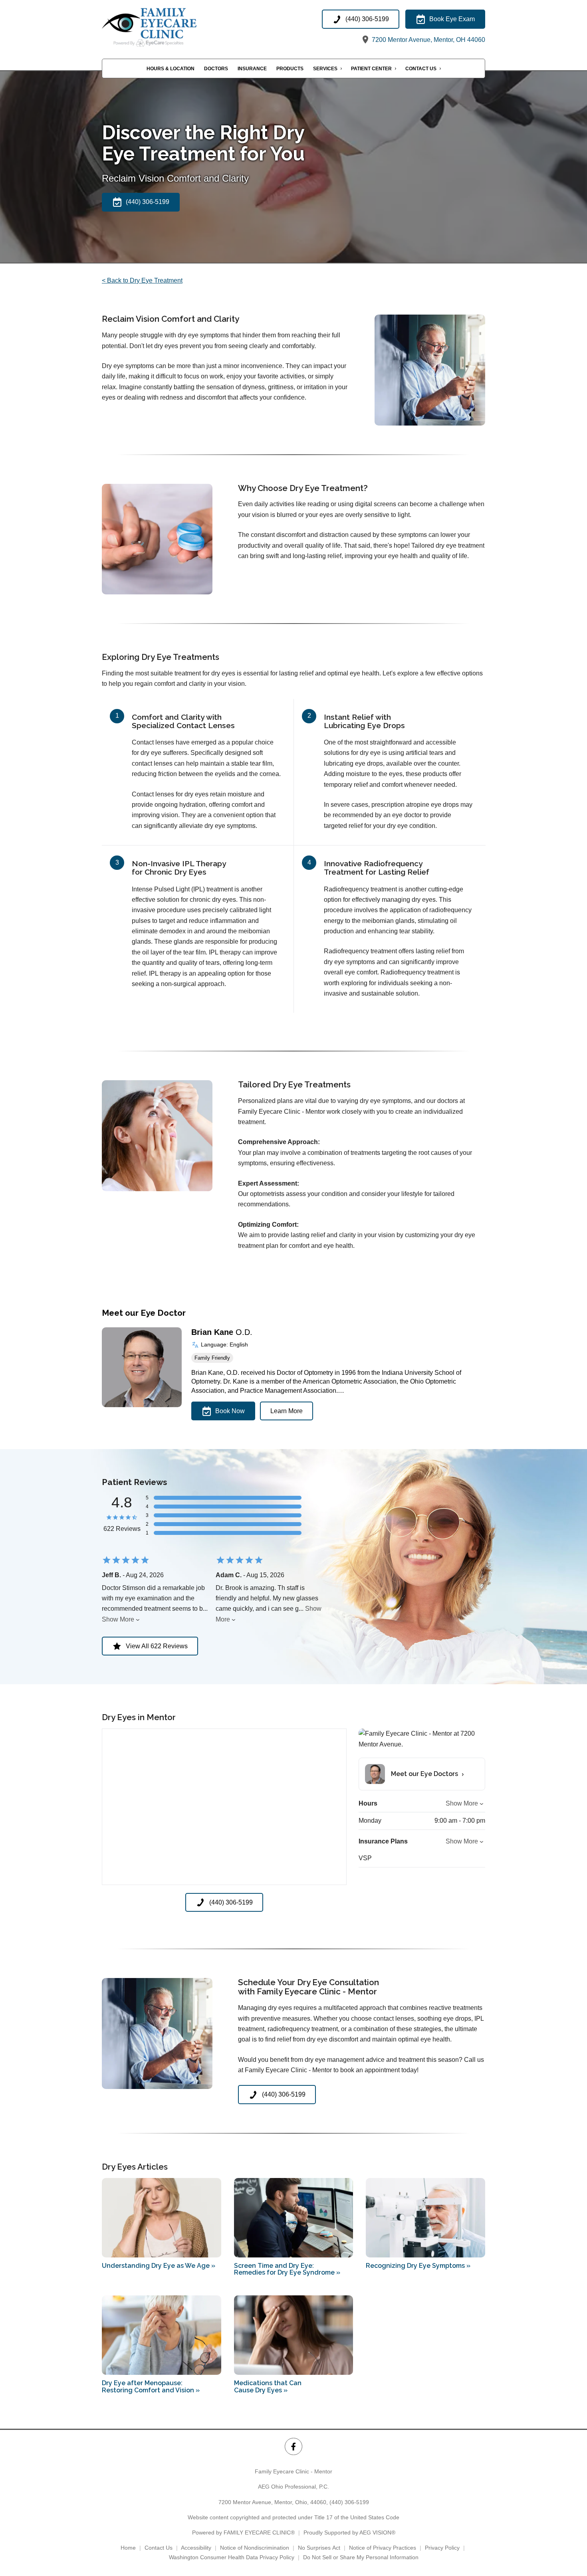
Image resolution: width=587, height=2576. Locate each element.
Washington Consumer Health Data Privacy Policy (232, 2557)
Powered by (243, 2532)
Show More (118, 1619)
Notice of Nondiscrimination (255, 2548)
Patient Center (371, 69)
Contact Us (421, 69)
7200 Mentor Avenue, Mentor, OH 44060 (428, 40)
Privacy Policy (442, 2548)
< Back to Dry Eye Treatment (142, 280)
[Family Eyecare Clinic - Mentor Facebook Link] (293, 2446)
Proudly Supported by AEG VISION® (349, 2532)
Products (290, 69)
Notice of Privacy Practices (383, 2548)
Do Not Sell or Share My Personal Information (361, 2557)
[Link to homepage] (165, 27)
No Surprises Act (319, 2548)
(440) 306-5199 (349, 2502)
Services (325, 69)
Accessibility (196, 2548)
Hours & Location (171, 69)
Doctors (216, 69)
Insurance (252, 69)
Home (128, 2548)
